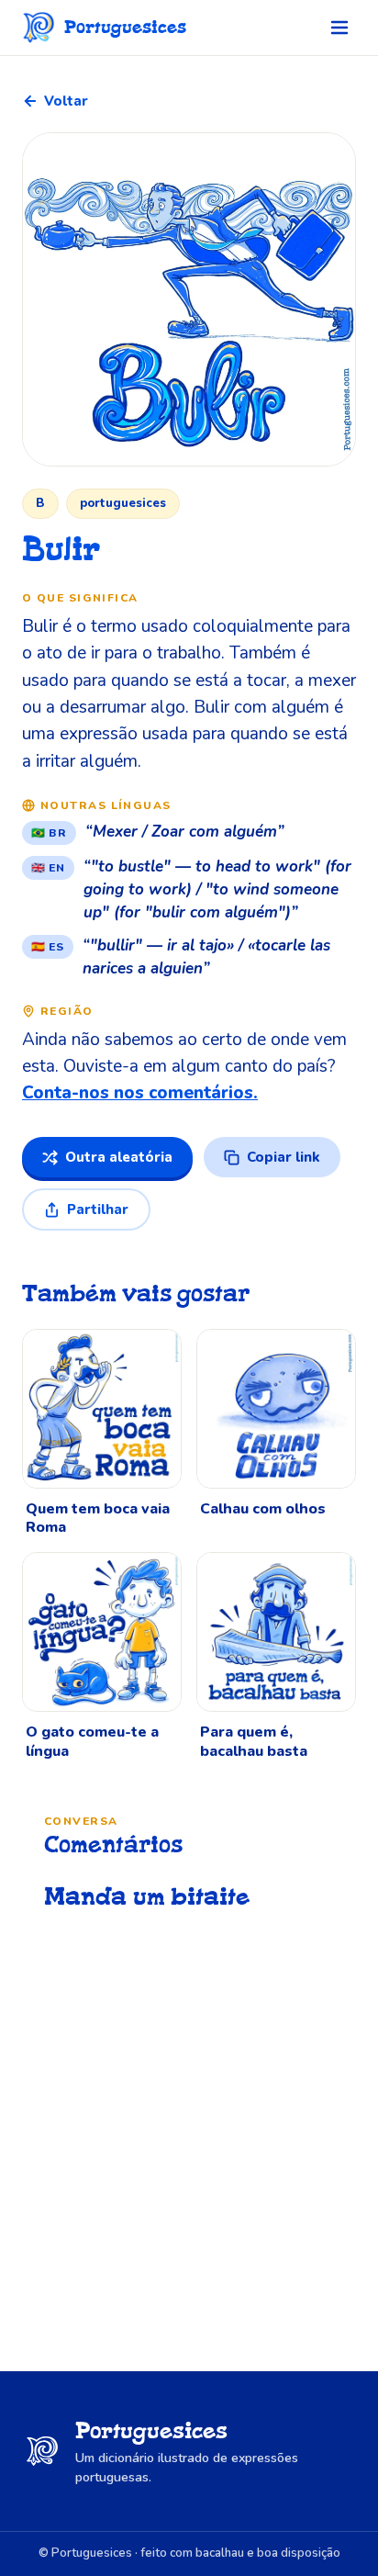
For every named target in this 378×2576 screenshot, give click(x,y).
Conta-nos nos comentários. (140, 1093)
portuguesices (123, 503)
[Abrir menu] (339, 28)
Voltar (66, 101)
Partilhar (98, 1209)
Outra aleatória (119, 1157)
